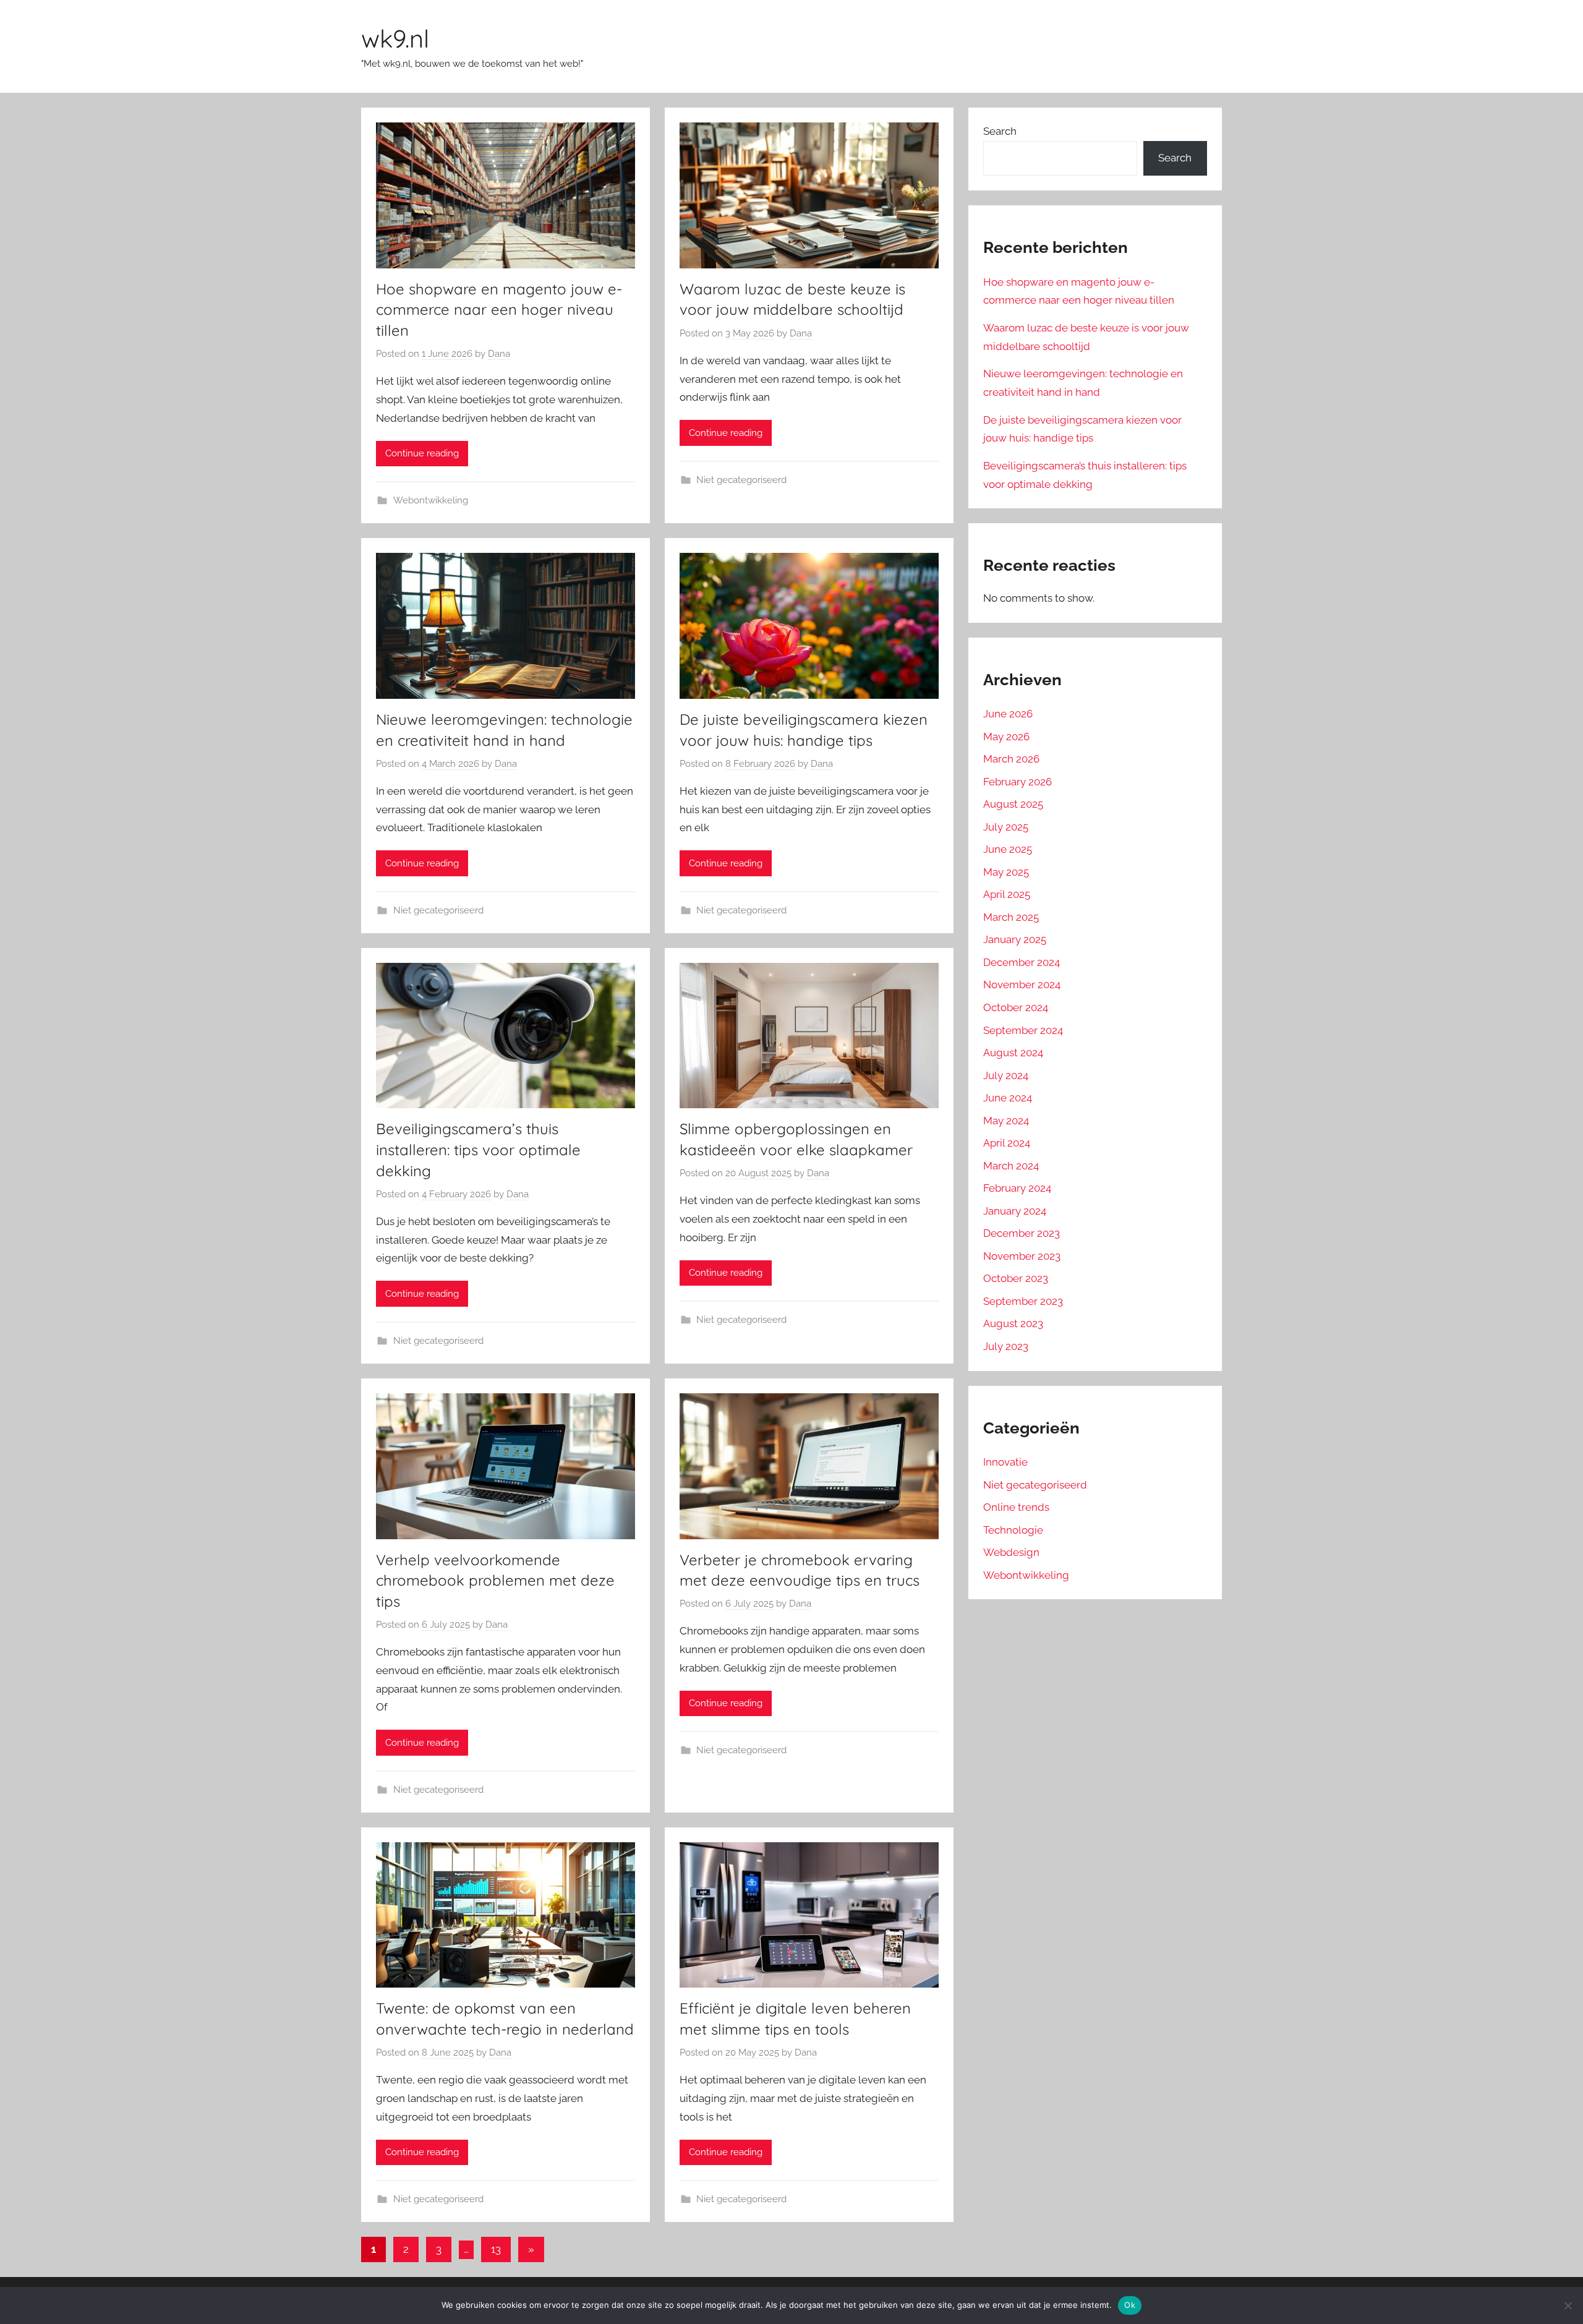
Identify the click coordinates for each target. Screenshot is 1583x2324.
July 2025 (1006, 827)
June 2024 (1008, 1098)
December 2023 (1022, 1233)
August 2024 (1013, 1053)
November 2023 (1022, 1256)
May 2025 (1006, 872)
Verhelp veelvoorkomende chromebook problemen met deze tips (495, 1580)
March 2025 (1011, 917)
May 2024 (1006, 1121)
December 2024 (1022, 962)
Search (1000, 131)
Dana (499, 354)
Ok (1130, 2305)
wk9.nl (395, 38)
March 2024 (1011, 1166)
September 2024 (1023, 1030)
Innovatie (1005, 1462)
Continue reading (422, 453)
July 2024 (1006, 1075)
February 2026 (1018, 782)
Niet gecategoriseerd (741, 480)
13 (496, 2249)
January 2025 (1015, 939)
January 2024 (1015, 1211)
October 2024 (1016, 1007)
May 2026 (1006, 737)
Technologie (1013, 1530)
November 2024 (1022, 985)
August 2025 (1013, 804)
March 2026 (1011, 759)
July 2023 (1006, 1346)
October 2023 (1016, 1278)
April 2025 (1007, 894)
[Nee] (1568, 2305)
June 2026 (1008, 714)
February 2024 (1017, 1188)
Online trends (1016, 1507)
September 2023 (1023, 1301)
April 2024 (1007, 1143)
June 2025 (1008, 849)
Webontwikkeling (431, 500)
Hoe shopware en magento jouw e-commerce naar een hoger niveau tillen (499, 310)
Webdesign (1011, 1552)
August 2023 (1013, 1323)
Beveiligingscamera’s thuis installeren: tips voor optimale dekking (478, 1149)
